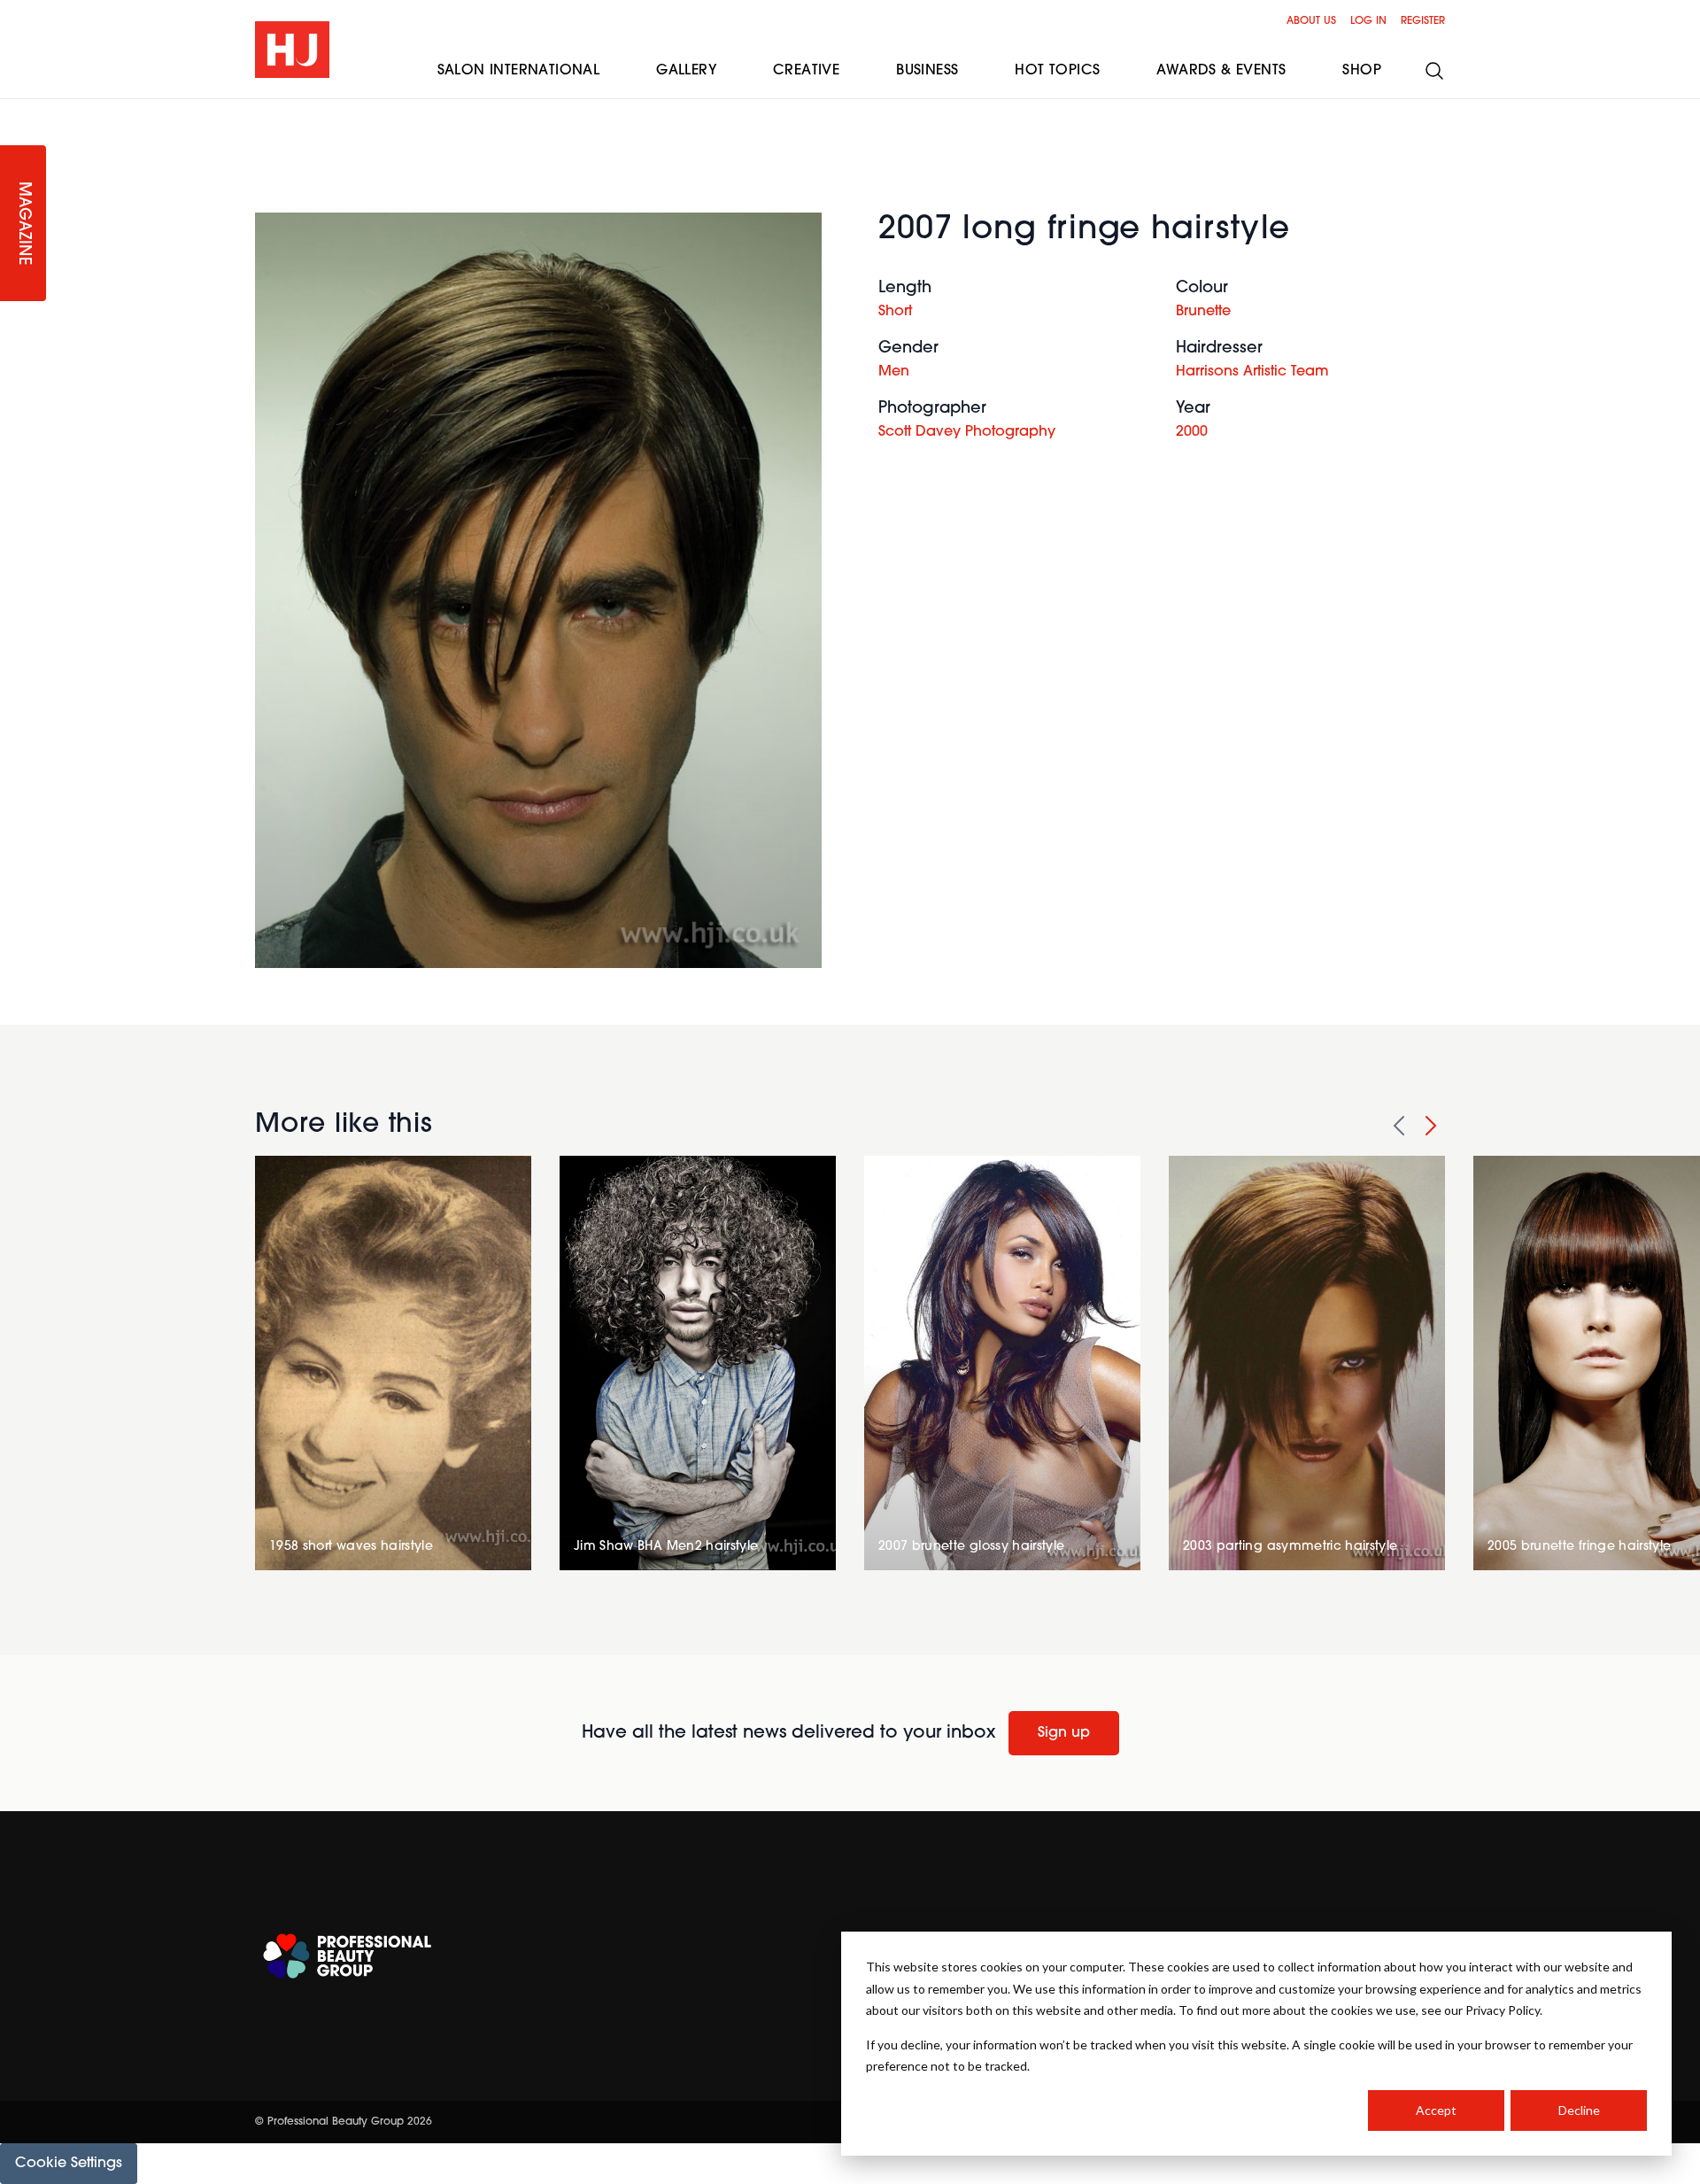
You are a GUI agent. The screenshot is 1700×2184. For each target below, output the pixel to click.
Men (894, 372)
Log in (1368, 21)
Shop (1362, 71)
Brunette (1203, 312)
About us (1311, 21)
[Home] (292, 50)
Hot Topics (1057, 71)
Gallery (686, 71)
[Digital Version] (14, 110)
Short (895, 312)
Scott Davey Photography (967, 432)
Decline (1579, 2110)
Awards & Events (1221, 71)
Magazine (23, 224)
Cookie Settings (69, 2164)
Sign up (1064, 1733)
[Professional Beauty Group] (347, 1956)
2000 (1192, 432)
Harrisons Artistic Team (1252, 372)
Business (927, 71)
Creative (806, 71)
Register (1423, 21)
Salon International (519, 71)
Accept (1436, 2110)
